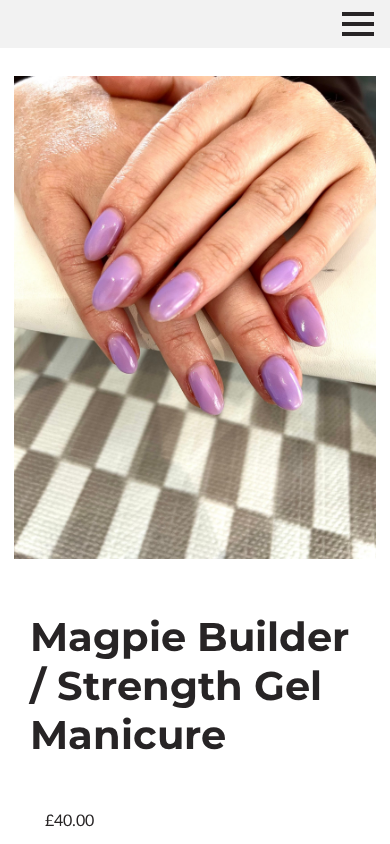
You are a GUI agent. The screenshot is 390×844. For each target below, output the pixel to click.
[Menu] (358, 24)
